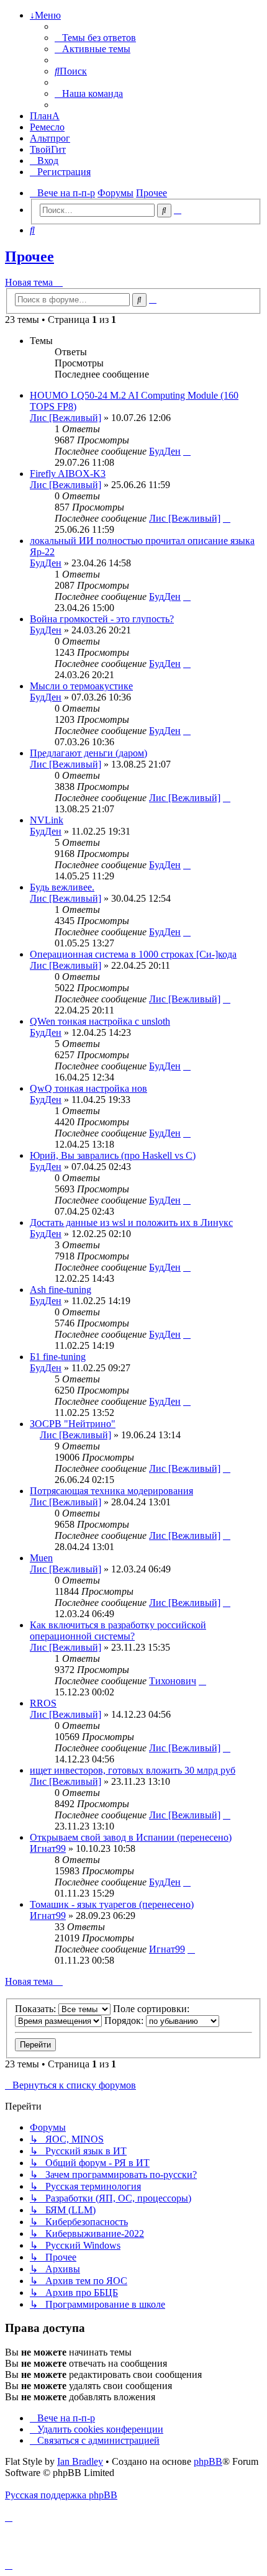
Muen (41, 1558)
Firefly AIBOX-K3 (68, 474)
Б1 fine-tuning (58, 1357)
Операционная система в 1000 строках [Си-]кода (133, 954)
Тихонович (173, 1681)
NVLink (47, 820)
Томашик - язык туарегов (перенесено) (112, 1904)
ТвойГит (48, 149)
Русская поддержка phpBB (61, 2495)
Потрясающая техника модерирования (111, 1491)
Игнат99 (48, 1848)
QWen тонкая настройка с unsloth (100, 1021)
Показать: (37, 2009)
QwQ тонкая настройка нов (88, 1088)
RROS (43, 1703)
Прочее (29, 256)
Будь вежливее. (62, 887)
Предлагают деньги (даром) (88, 753)
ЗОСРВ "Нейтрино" (73, 1424)
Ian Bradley (80, 2461)
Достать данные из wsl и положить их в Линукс (131, 1222)
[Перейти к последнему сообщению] (187, 451)
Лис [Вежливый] (66, 418)
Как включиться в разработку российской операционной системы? (118, 1630)
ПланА (45, 116)
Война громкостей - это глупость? (102, 619)
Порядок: (125, 2020)
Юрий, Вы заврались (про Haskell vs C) (113, 1155)
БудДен (165, 451)
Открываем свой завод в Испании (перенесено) (131, 1837)
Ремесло (47, 127)
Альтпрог (50, 138)
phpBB (208, 2461)
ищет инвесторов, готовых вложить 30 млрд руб (133, 1770)
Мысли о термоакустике (81, 686)
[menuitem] (95, 38)
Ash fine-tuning (61, 1290)
